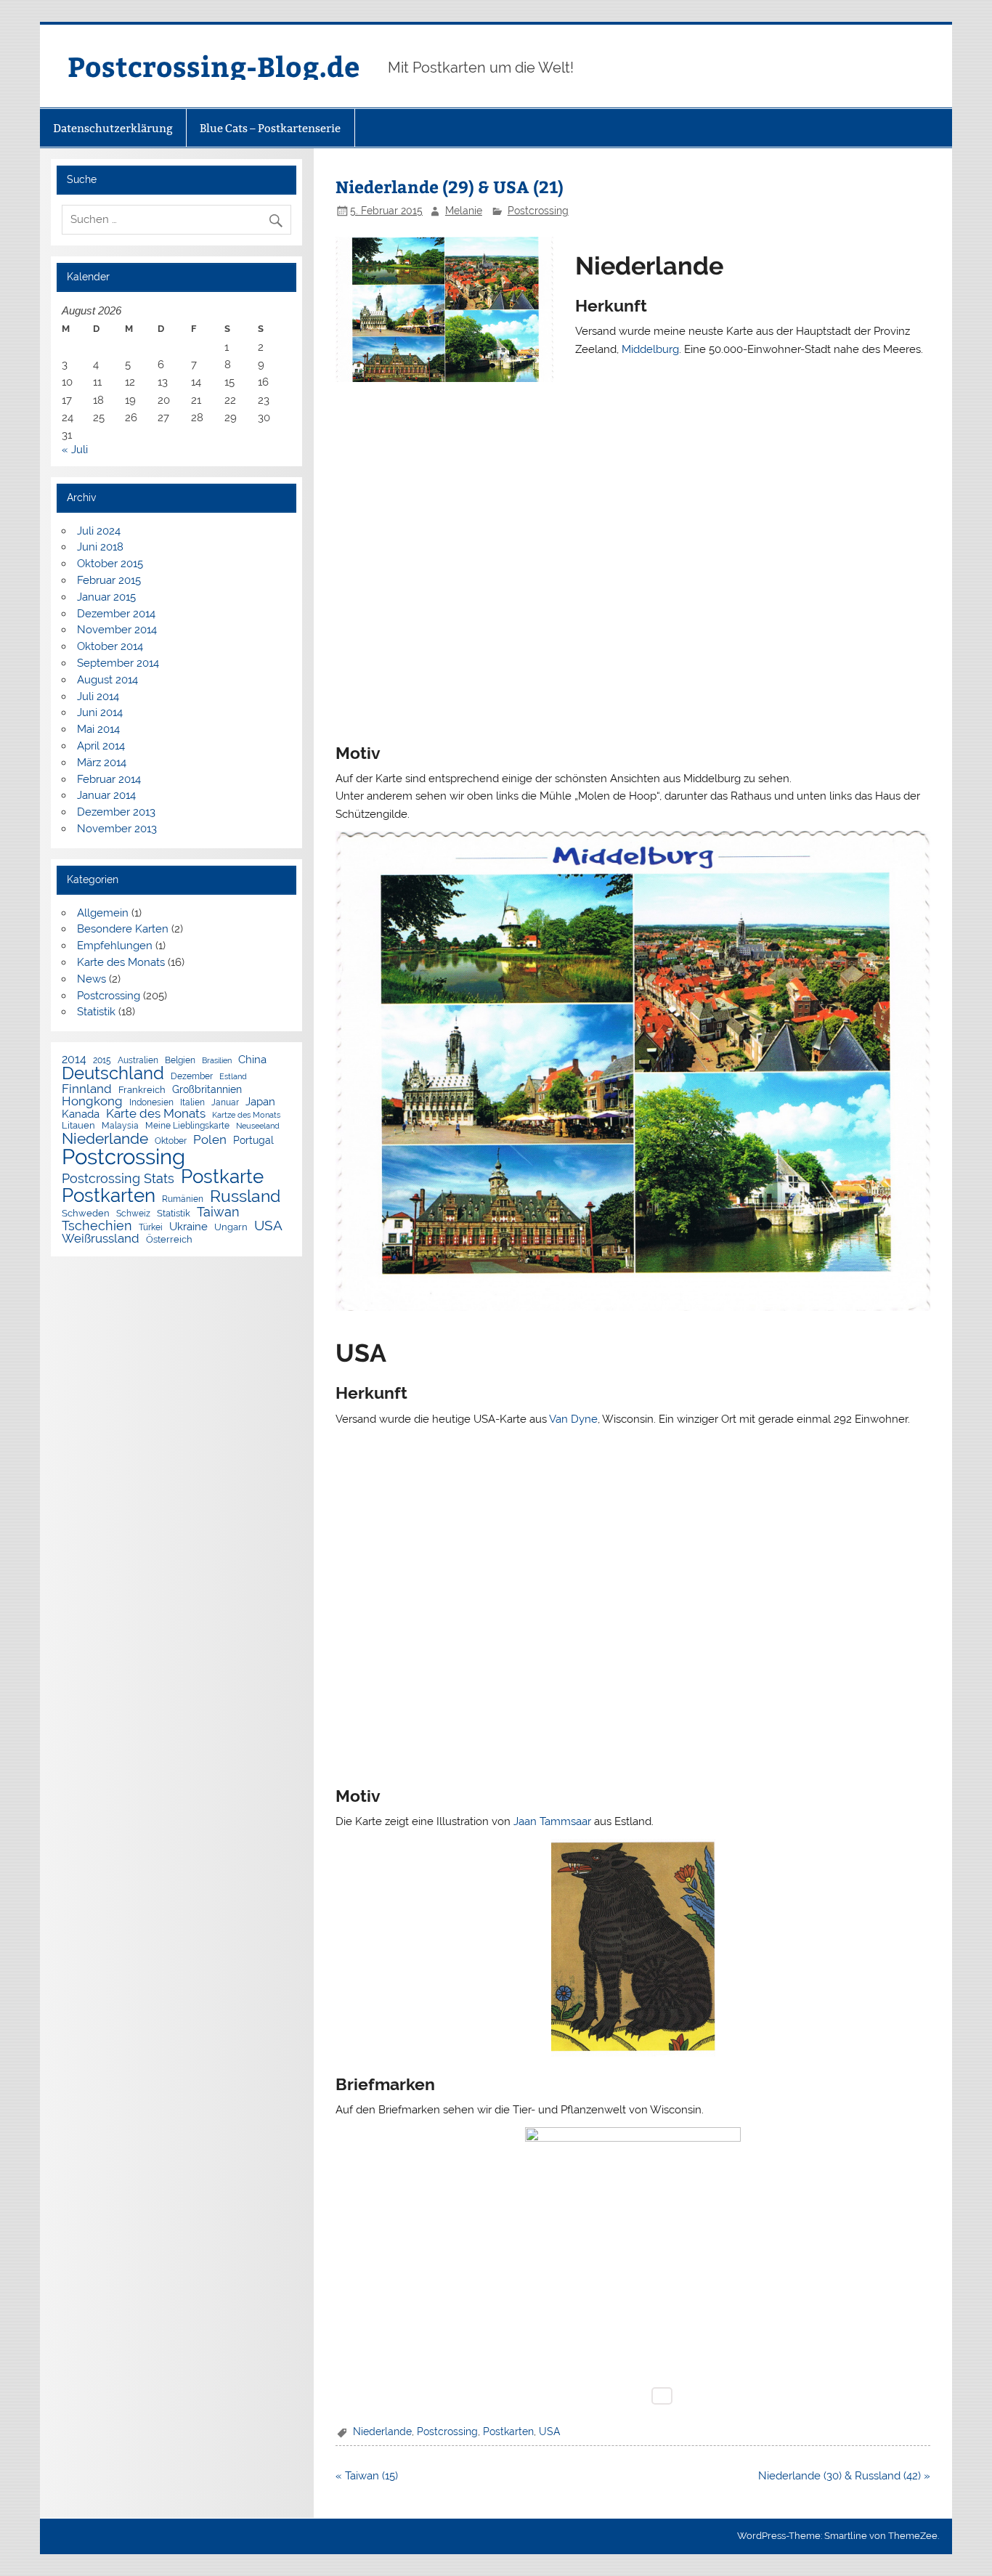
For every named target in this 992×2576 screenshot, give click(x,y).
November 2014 (117, 630)
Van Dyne (573, 1419)
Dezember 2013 (116, 812)
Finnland (87, 1089)
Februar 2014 (109, 779)
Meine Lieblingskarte (187, 1126)
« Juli (75, 450)
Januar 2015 (106, 597)
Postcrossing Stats (118, 1179)
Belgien (180, 1061)
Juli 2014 (98, 696)
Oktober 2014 (110, 646)
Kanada (81, 1114)
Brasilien (217, 1061)
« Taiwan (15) (367, 2476)
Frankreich (142, 1090)
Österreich (169, 1240)
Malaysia (120, 1126)
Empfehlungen (115, 946)
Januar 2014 (106, 795)
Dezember (192, 1077)
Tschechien (97, 1226)
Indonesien (151, 1103)
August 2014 (107, 680)
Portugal (253, 1141)
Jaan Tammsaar (552, 1821)
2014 (74, 1060)
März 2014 (102, 763)
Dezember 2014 (116, 614)
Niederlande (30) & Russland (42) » (844, 2476)
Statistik (96, 1012)
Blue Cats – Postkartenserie (270, 128)
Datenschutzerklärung (113, 128)
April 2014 (101, 746)
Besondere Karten (123, 929)
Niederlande (382, 2431)
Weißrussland (101, 1239)
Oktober (171, 1142)
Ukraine (188, 1226)
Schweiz (133, 1214)
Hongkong (92, 1101)
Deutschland (113, 1074)
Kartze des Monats (246, 1115)
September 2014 (118, 663)
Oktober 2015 (110, 564)
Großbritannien (207, 1090)
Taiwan (218, 1212)
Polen (210, 1140)
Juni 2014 (100, 712)
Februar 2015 (109, 580)
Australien (138, 1061)
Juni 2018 (100, 547)
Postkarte (222, 1177)
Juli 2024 (99, 531)
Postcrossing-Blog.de (214, 66)
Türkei (151, 1228)
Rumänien (183, 1200)
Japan (260, 1102)
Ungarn (231, 1228)
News (92, 979)
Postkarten (508, 2431)
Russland (245, 1196)
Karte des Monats (121, 962)
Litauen (78, 1126)
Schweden (86, 1214)
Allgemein (103, 913)
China (252, 1059)
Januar (225, 1103)
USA (549, 2431)
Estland (233, 1077)
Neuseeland (258, 1126)
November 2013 (117, 829)
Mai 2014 (98, 729)
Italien (192, 1103)
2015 (102, 1061)
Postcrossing (538, 211)
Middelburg (650, 349)
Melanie (464, 211)
